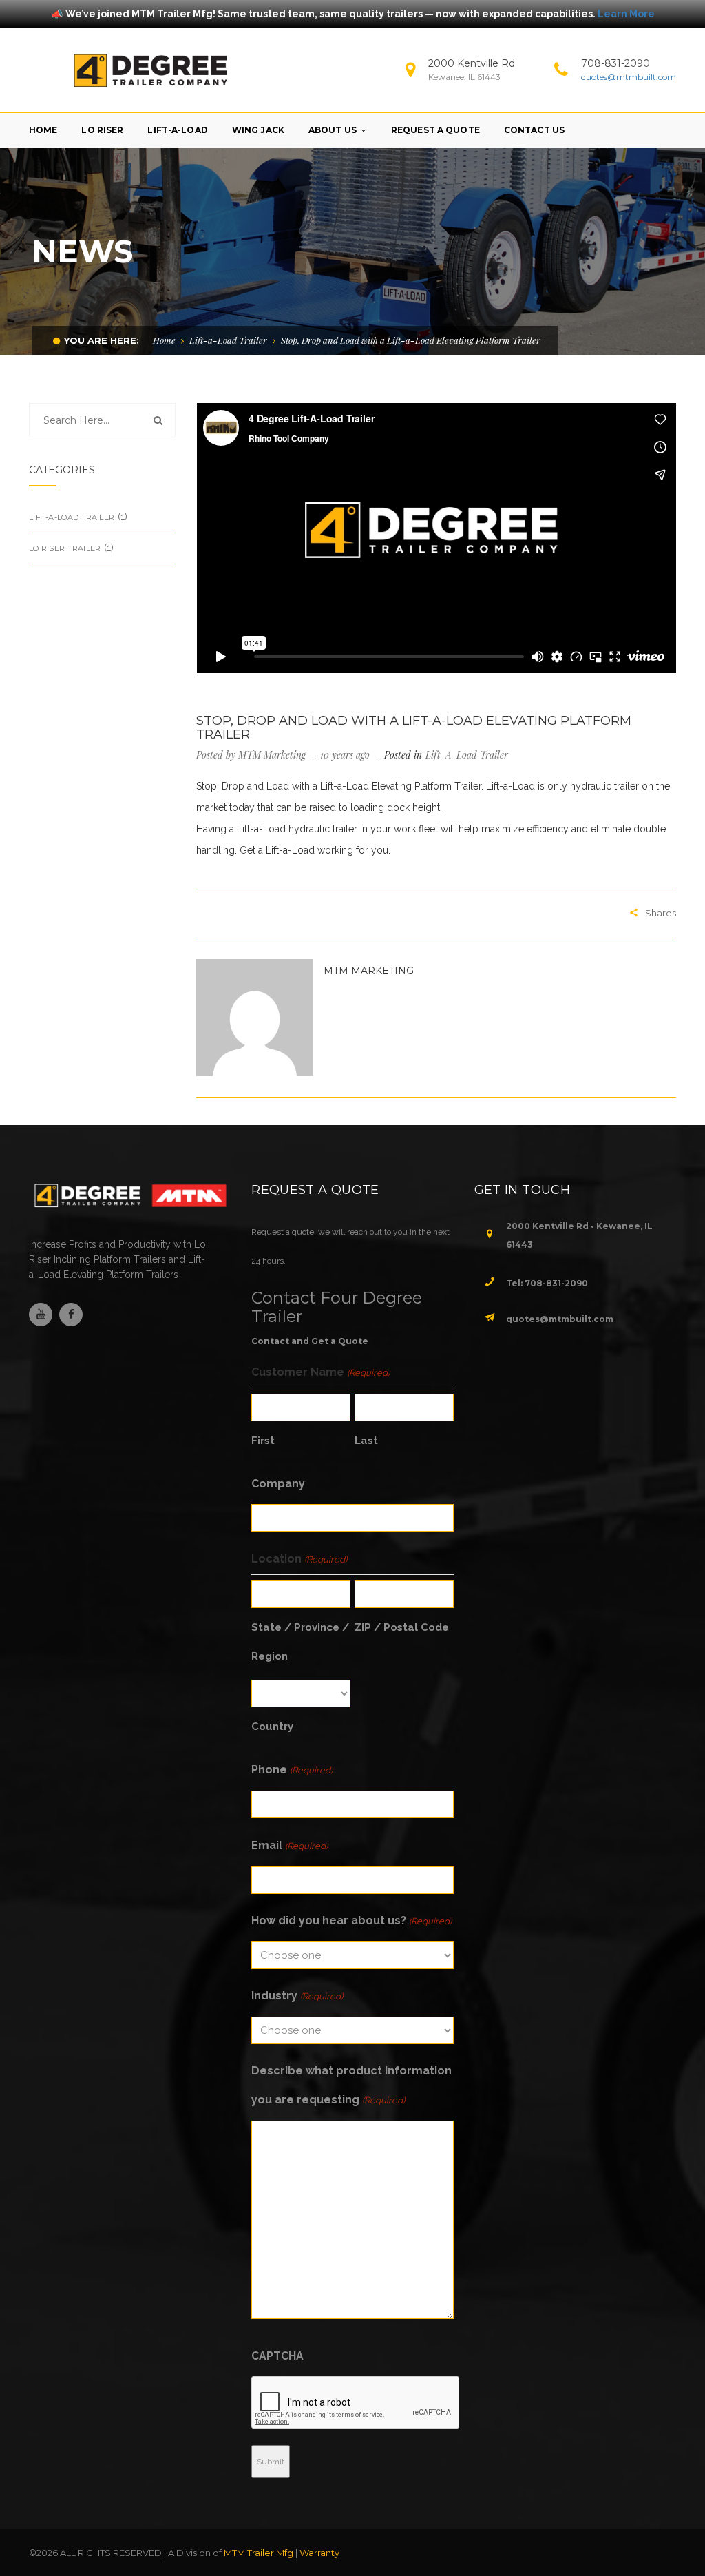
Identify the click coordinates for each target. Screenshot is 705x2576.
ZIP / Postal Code (402, 1627)
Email (289, 1845)
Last (366, 1441)
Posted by (251, 755)
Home (164, 340)
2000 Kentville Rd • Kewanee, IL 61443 (579, 1235)
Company (278, 1484)
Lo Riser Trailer (65, 548)
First (263, 1441)
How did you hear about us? (351, 1920)
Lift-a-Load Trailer (228, 340)
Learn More (626, 14)
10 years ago (346, 755)
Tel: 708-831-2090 (547, 1283)
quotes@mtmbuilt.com (629, 77)
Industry (297, 1996)
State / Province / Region (300, 1642)
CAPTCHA (277, 2356)
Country (272, 1727)
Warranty (319, 2553)
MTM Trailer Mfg (259, 2553)
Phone (292, 1770)
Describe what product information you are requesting (351, 2085)
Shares (661, 913)
